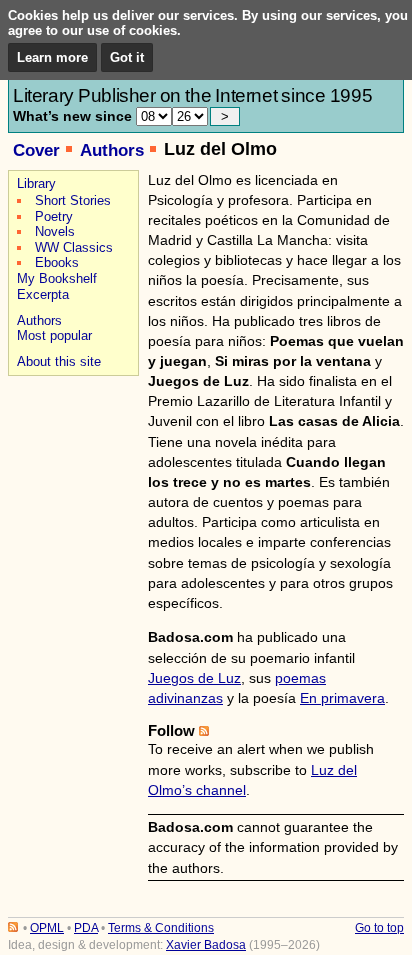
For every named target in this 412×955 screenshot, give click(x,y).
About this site (59, 361)
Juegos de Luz (194, 678)
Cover (36, 150)
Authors (112, 150)
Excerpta (43, 294)
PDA (86, 928)
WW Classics (74, 247)
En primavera (342, 698)
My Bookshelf (57, 278)
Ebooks (57, 262)
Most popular (54, 335)
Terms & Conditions (161, 928)
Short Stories (73, 200)
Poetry (54, 216)
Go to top (379, 928)
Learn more (52, 57)
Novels (55, 231)
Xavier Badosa (206, 945)
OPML (47, 928)
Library (36, 183)
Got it (127, 57)
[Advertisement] (70, 451)
